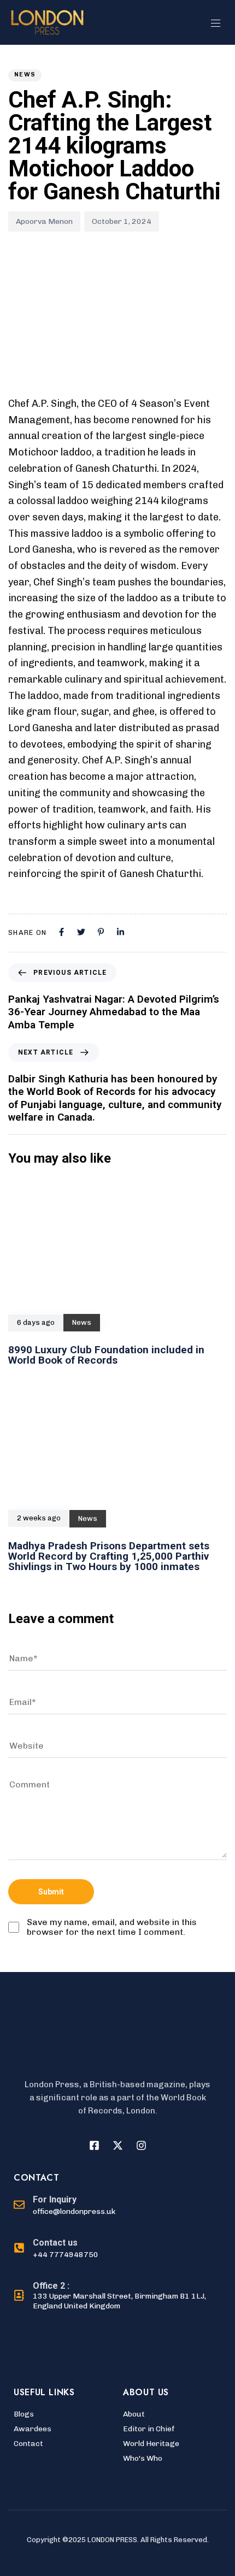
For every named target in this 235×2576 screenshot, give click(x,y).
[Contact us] (56, 2249)
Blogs (24, 2414)
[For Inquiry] (64, 2206)
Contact (28, 2444)
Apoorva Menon (44, 221)
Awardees (33, 2429)
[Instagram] (141, 2145)
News (25, 75)
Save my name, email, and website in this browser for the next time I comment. (112, 1927)
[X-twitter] (117, 2145)
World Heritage (151, 2444)
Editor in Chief (149, 2429)
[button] (220, 23)
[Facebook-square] (94, 2145)
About (134, 2414)
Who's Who (143, 2458)
